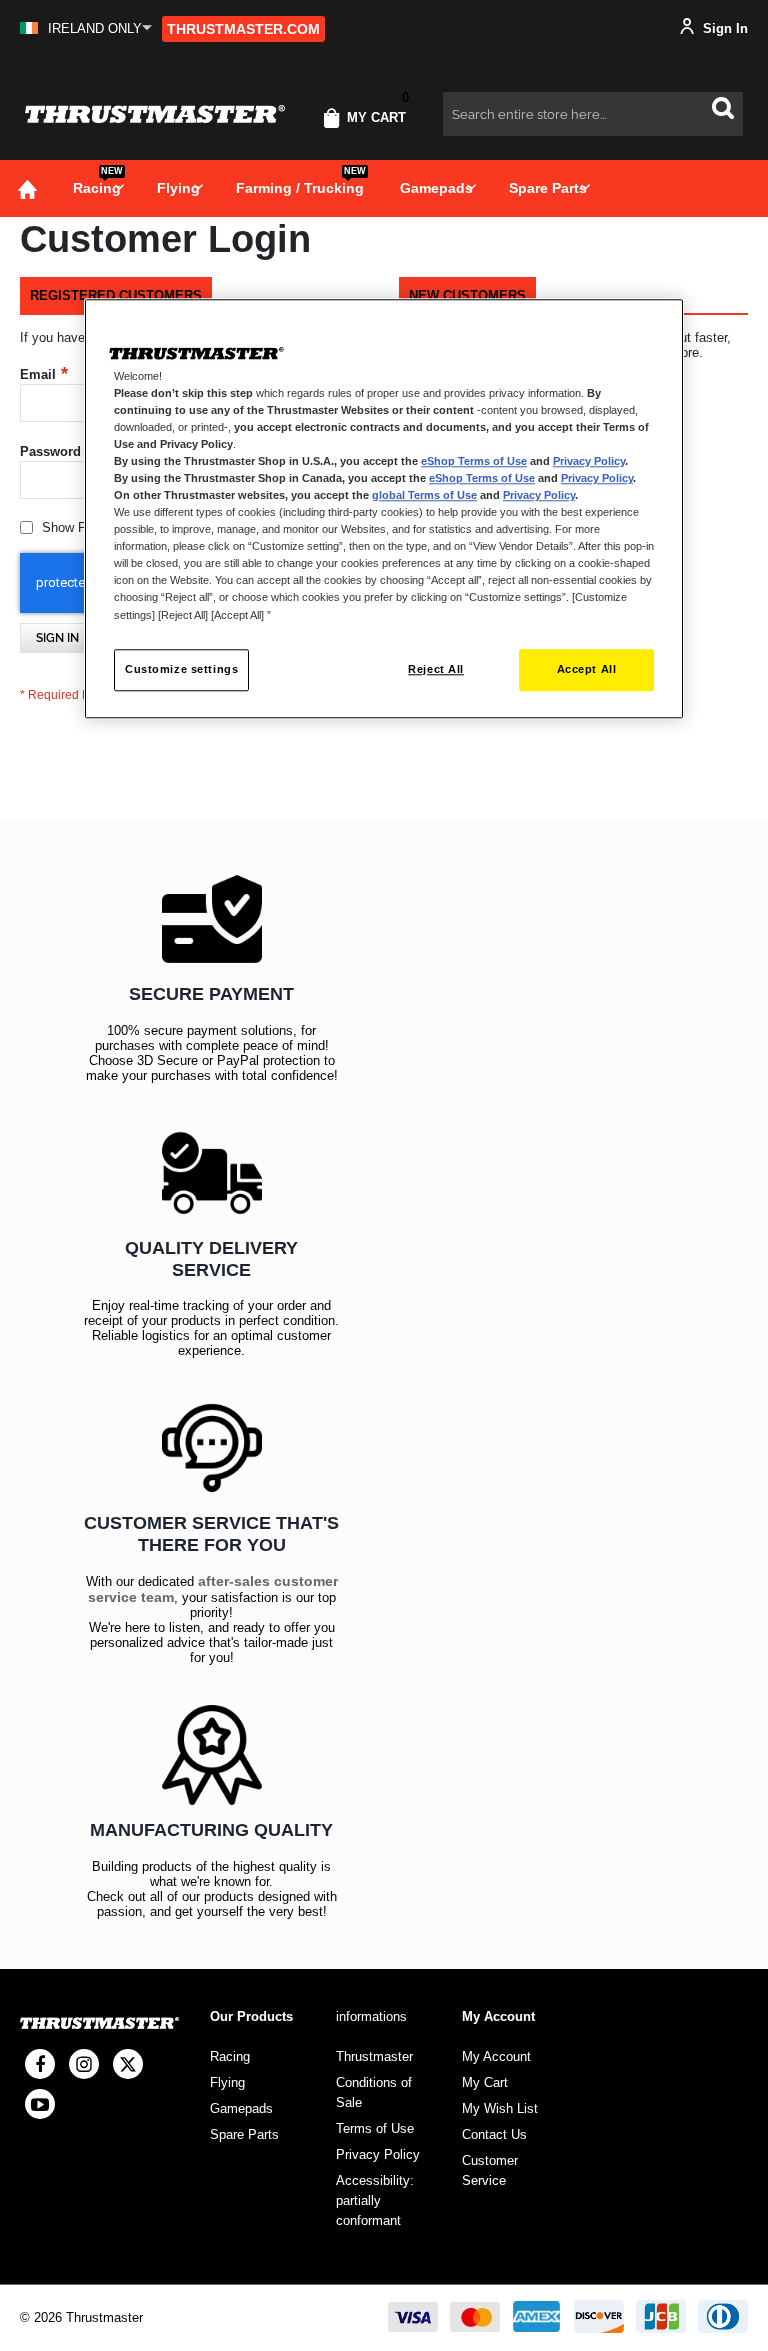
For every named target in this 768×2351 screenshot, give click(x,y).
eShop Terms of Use (474, 461)
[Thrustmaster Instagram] (84, 2064)
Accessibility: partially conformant (375, 2200)
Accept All (587, 669)
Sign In (723, 28)
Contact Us (494, 2134)
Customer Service (490, 2170)
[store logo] (155, 114)
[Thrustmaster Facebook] (40, 2064)
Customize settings (181, 669)
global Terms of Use (424, 495)
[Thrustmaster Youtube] (40, 2104)
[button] (86, 28)
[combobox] (593, 114)
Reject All (436, 669)
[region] (384, 508)
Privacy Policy (589, 461)
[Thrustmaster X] (128, 2064)
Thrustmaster (374, 2056)
